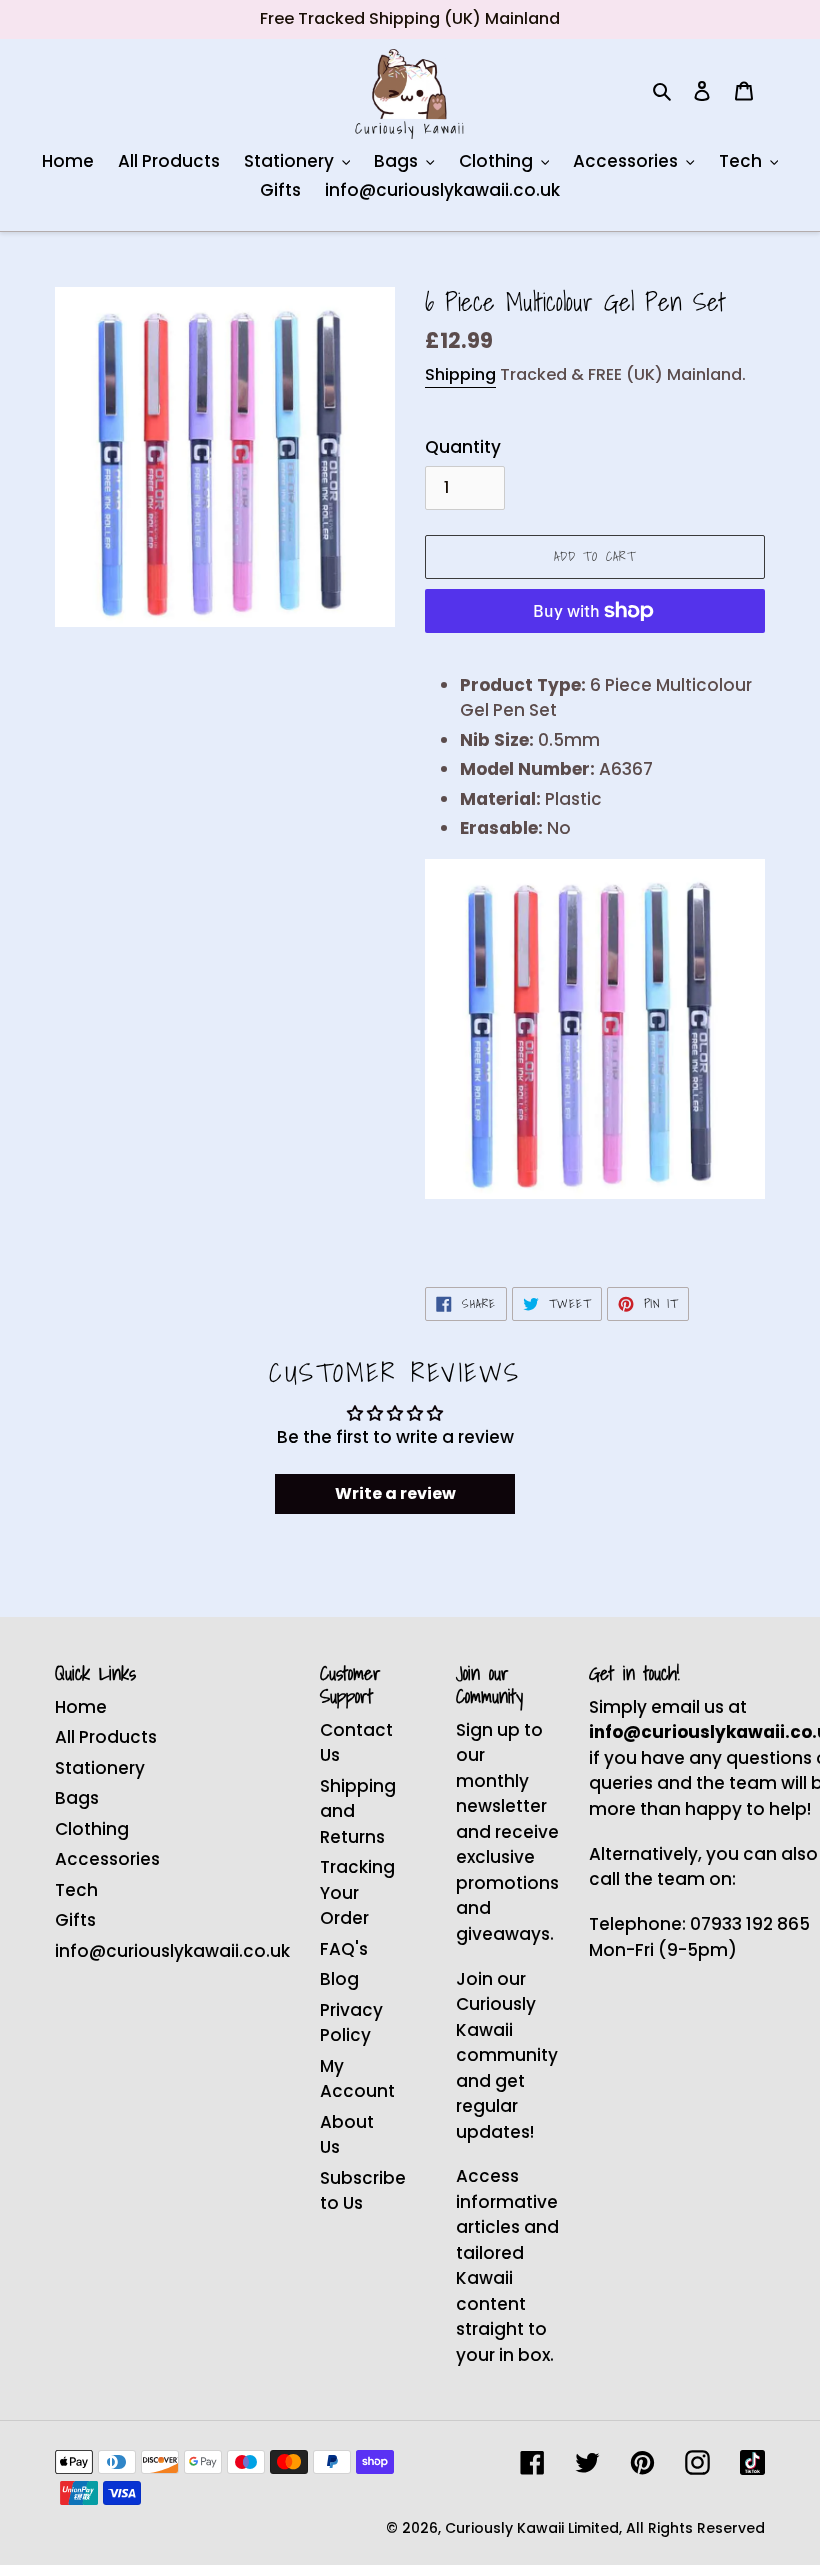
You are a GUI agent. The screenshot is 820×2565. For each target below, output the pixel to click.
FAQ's (344, 1949)
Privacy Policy (351, 2023)
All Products (106, 1737)
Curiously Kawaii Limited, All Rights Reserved (605, 2528)
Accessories (107, 1859)
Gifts (75, 1920)
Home (81, 1707)
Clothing (92, 1829)
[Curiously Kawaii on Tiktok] (752, 2462)
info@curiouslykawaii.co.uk (172, 1951)
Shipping (460, 374)
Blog (339, 1979)
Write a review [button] (395, 1493)
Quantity (463, 447)
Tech (76, 1890)
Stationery (100, 1768)
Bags (77, 1798)
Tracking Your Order (357, 1892)
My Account (357, 2079)
